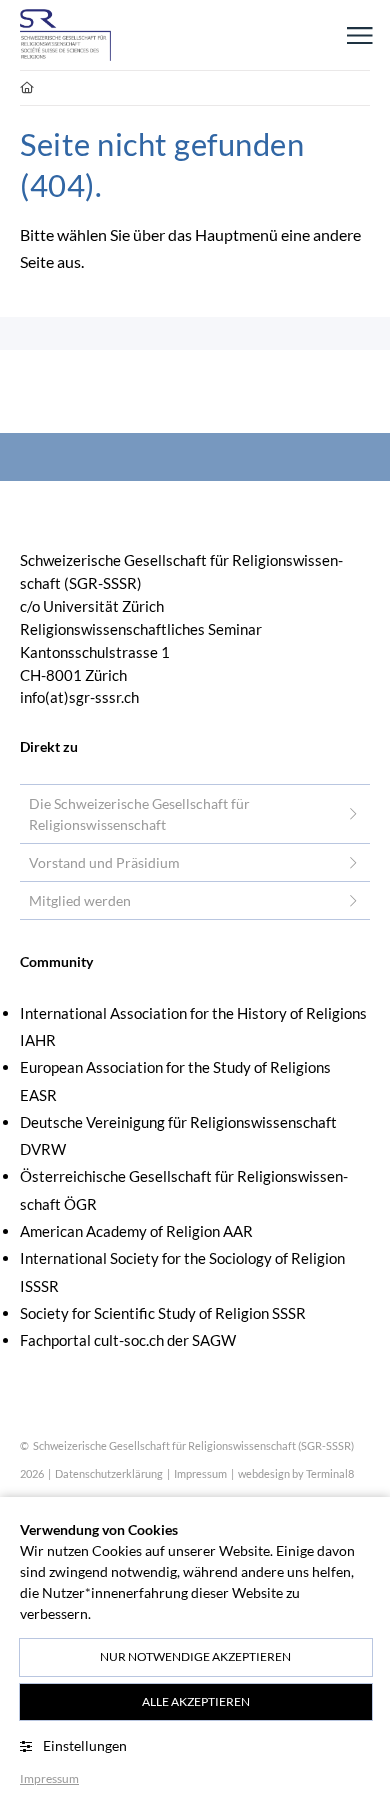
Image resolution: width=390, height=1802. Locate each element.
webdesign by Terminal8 (296, 1473)
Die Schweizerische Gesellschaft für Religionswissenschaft (139, 814)
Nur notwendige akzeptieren (195, 1656)
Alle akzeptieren (196, 1701)
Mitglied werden (80, 900)
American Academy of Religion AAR (136, 1231)
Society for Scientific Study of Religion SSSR (163, 1313)
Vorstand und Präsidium (104, 862)
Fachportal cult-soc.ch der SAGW (128, 1340)
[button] (360, 35)
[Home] (65, 35)
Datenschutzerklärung (109, 1473)
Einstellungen (85, 1745)
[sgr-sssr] (27, 88)
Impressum (200, 1473)
